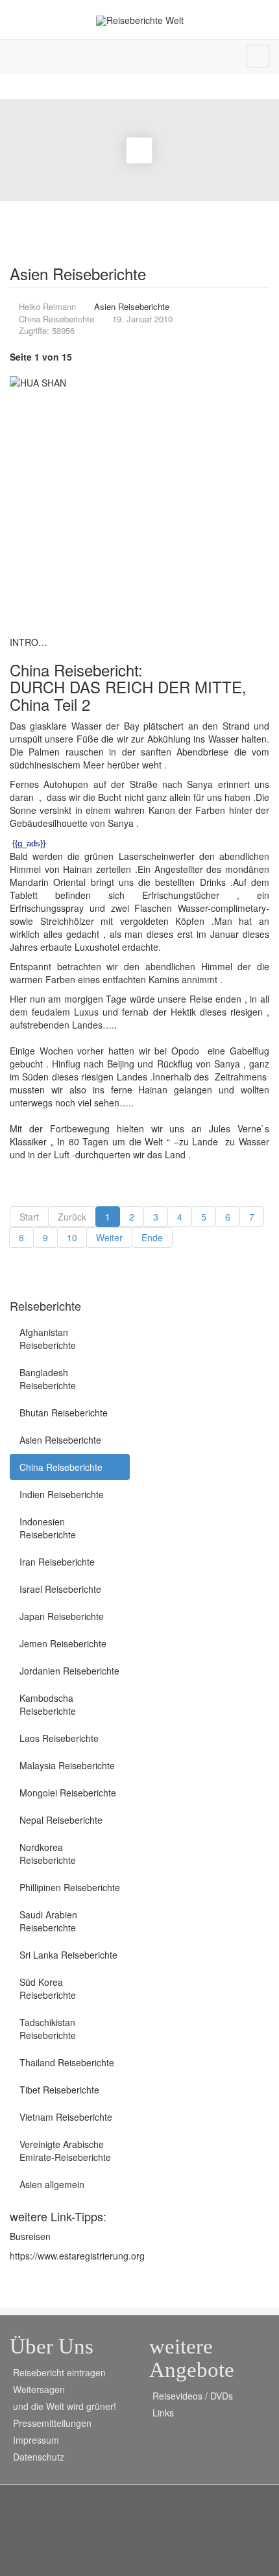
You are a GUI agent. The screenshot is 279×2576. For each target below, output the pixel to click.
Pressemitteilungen (52, 2423)
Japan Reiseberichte (62, 1616)
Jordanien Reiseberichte (69, 1671)
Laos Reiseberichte (59, 1738)
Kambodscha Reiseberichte (48, 1704)
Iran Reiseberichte (57, 1562)
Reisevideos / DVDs (193, 2396)
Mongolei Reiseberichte (68, 1793)
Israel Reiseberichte (60, 1589)
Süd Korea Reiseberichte (48, 1988)
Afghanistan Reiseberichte (48, 1339)
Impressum (36, 2440)
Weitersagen (39, 2389)
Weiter (109, 1237)
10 (72, 1237)
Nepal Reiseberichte (61, 1820)
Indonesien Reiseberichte (48, 1528)
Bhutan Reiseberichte (64, 1413)
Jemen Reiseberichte (63, 1643)
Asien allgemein (52, 2184)
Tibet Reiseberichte (59, 2090)
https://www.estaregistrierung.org (77, 2256)
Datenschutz (39, 2457)
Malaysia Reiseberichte (67, 1765)
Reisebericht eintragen (59, 2372)
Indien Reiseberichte (62, 1494)
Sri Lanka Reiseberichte (68, 1955)
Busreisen (30, 2236)
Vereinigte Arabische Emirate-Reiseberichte (65, 2151)
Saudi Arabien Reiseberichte (48, 1921)
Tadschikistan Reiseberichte (48, 2029)
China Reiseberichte (61, 1467)
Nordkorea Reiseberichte (48, 1854)
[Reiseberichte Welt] (140, 20)
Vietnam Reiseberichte (66, 2117)
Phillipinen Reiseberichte (70, 1887)
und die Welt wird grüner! (65, 2406)
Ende (152, 1237)
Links (163, 2413)
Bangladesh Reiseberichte (48, 1379)
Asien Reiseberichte (60, 1440)
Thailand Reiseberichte (67, 2062)
